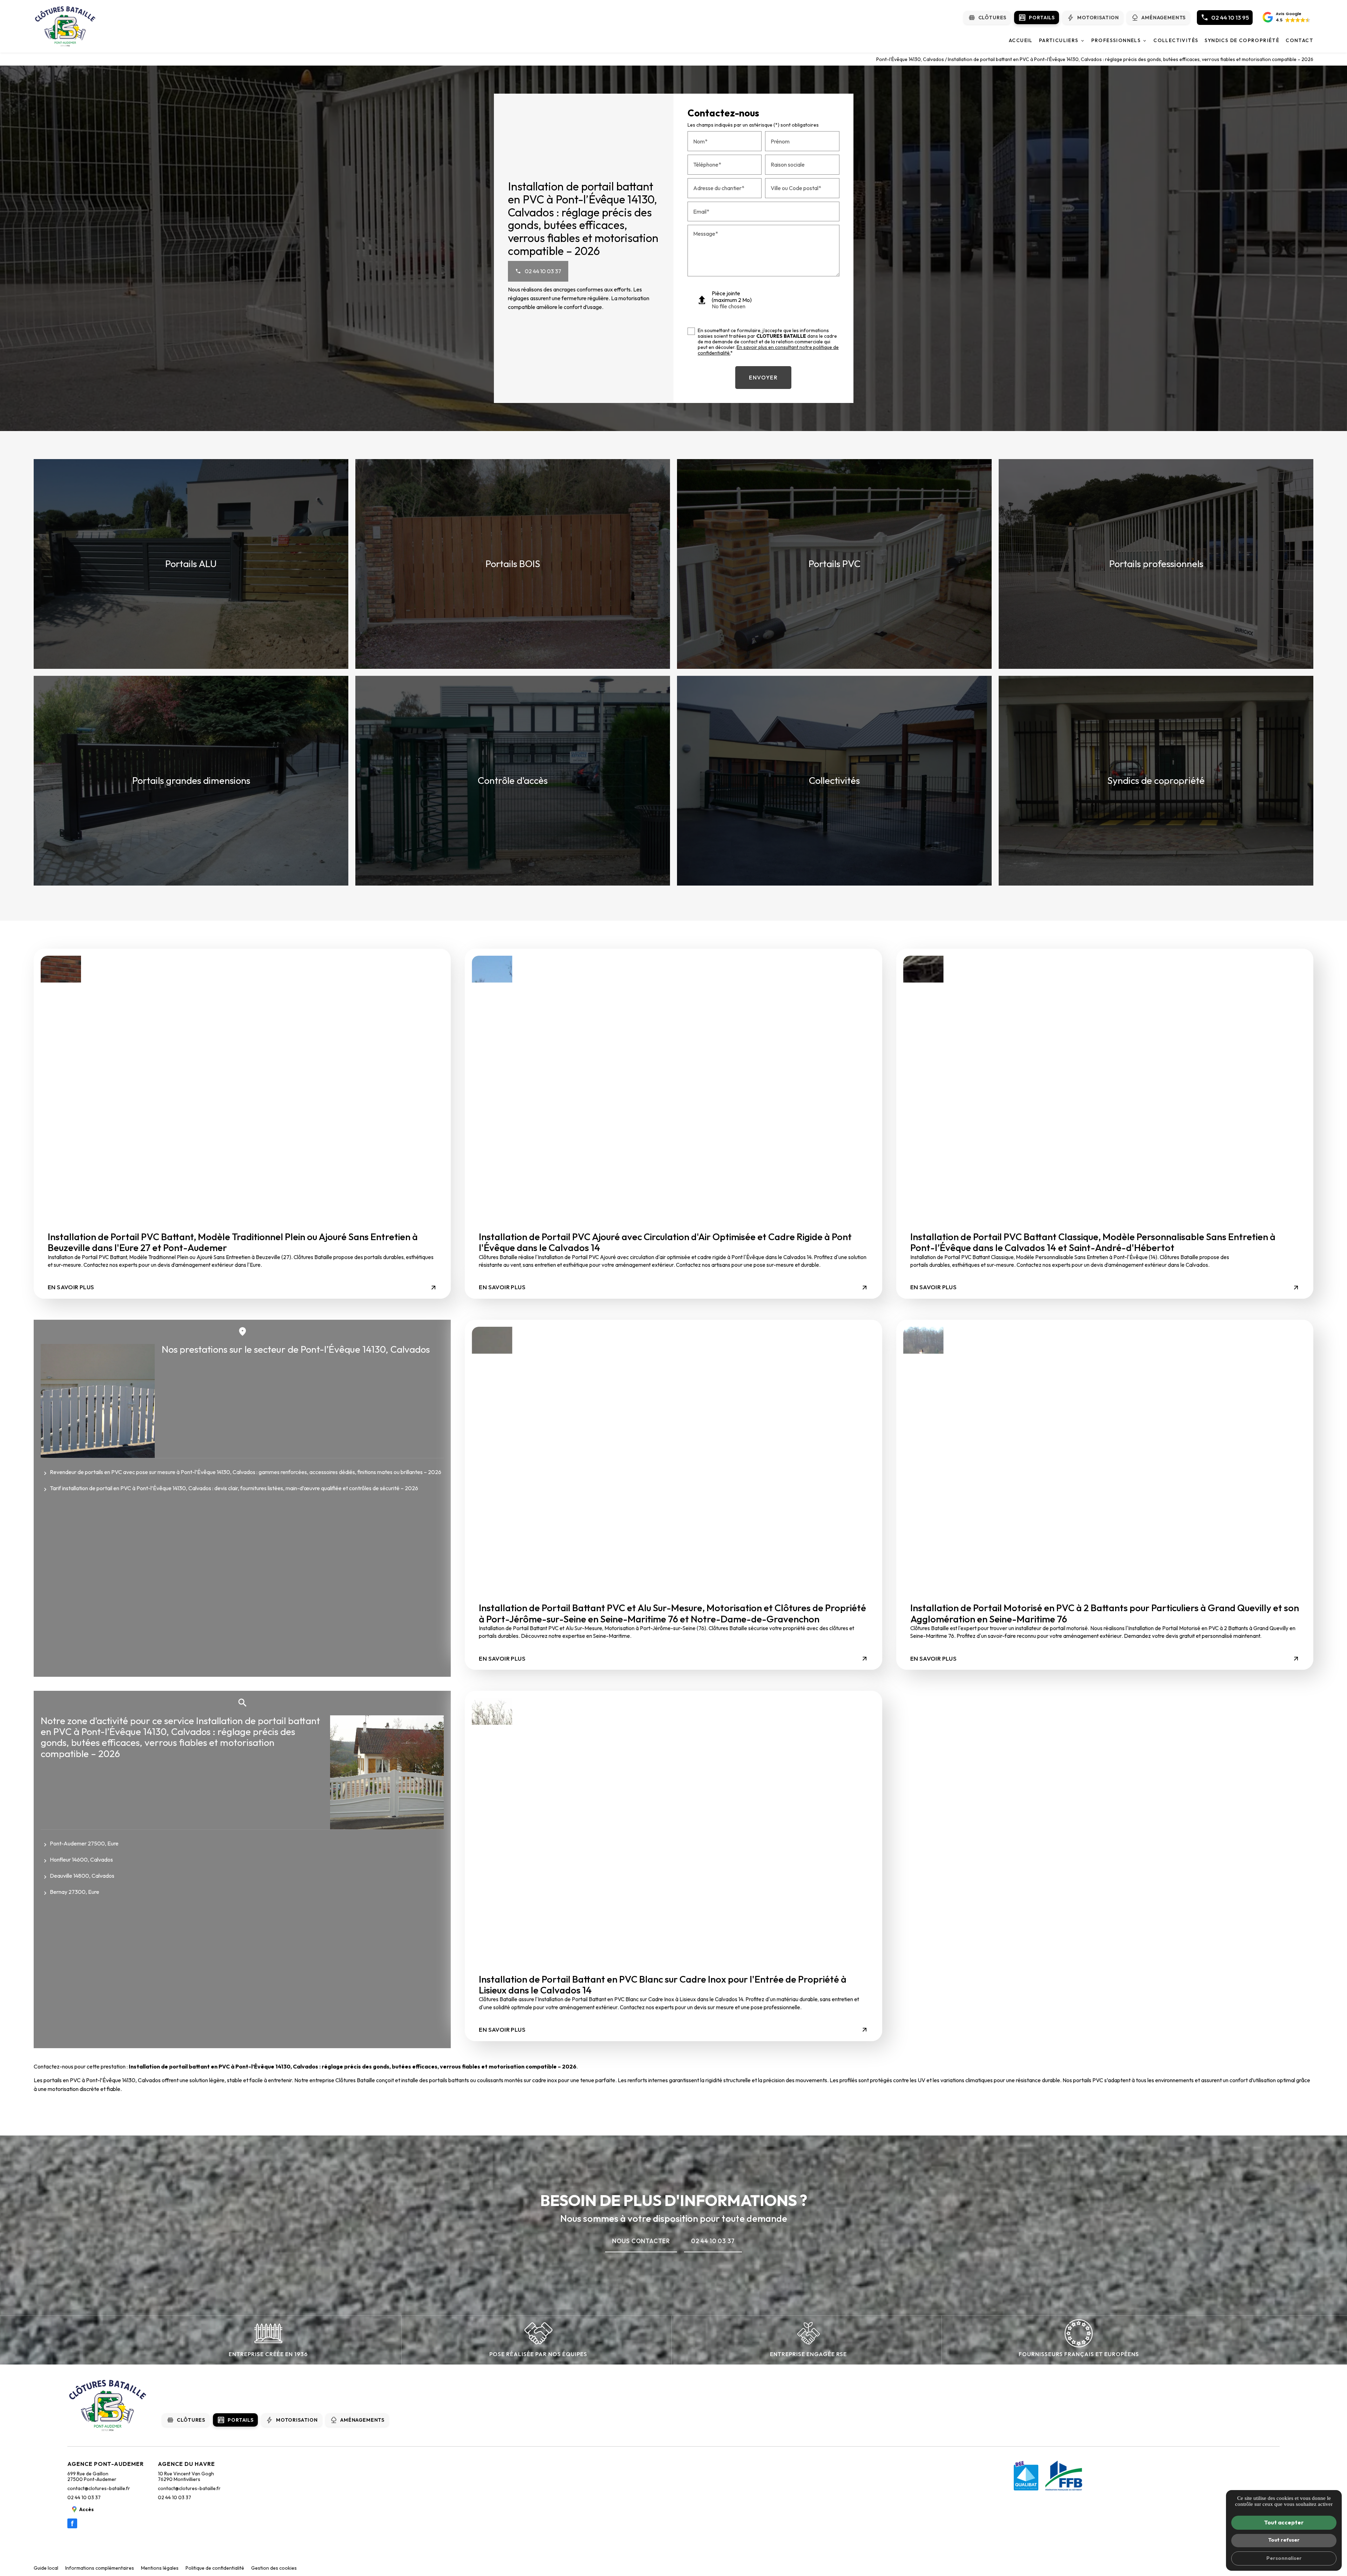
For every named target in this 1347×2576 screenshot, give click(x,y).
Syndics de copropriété (1242, 40)
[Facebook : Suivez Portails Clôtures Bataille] (72, 2523)
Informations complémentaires (100, 2568)
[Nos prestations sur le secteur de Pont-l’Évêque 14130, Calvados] (98, 1401)
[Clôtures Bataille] (65, 26)
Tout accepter (1284, 2522)
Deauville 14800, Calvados (82, 1876)
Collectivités (1176, 40)
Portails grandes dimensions (191, 780)
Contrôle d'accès (513, 780)
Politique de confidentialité (215, 2568)
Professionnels (1116, 40)
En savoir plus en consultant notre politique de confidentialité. (768, 350)
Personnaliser (1284, 2558)
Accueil (1021, 40)
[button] (1286, 18)
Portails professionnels (1156, 564)
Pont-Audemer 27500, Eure (84, 1843)
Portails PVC (835, 564)
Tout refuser (1284, 2540)
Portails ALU (191, 564)
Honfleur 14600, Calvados (81, 1859)
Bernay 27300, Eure (75, 1892)
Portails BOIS (513, 564)
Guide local (46, 2568)
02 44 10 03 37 (84, 2497)
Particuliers (1059, 40)
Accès (86, 2509)
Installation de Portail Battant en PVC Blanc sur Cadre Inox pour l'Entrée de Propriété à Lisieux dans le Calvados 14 (663, 1985)
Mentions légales (160, 2568)
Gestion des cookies (274, 2568)
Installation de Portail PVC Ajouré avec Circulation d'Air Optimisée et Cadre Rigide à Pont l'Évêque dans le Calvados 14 (665, 1242)
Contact (1299, 40)
